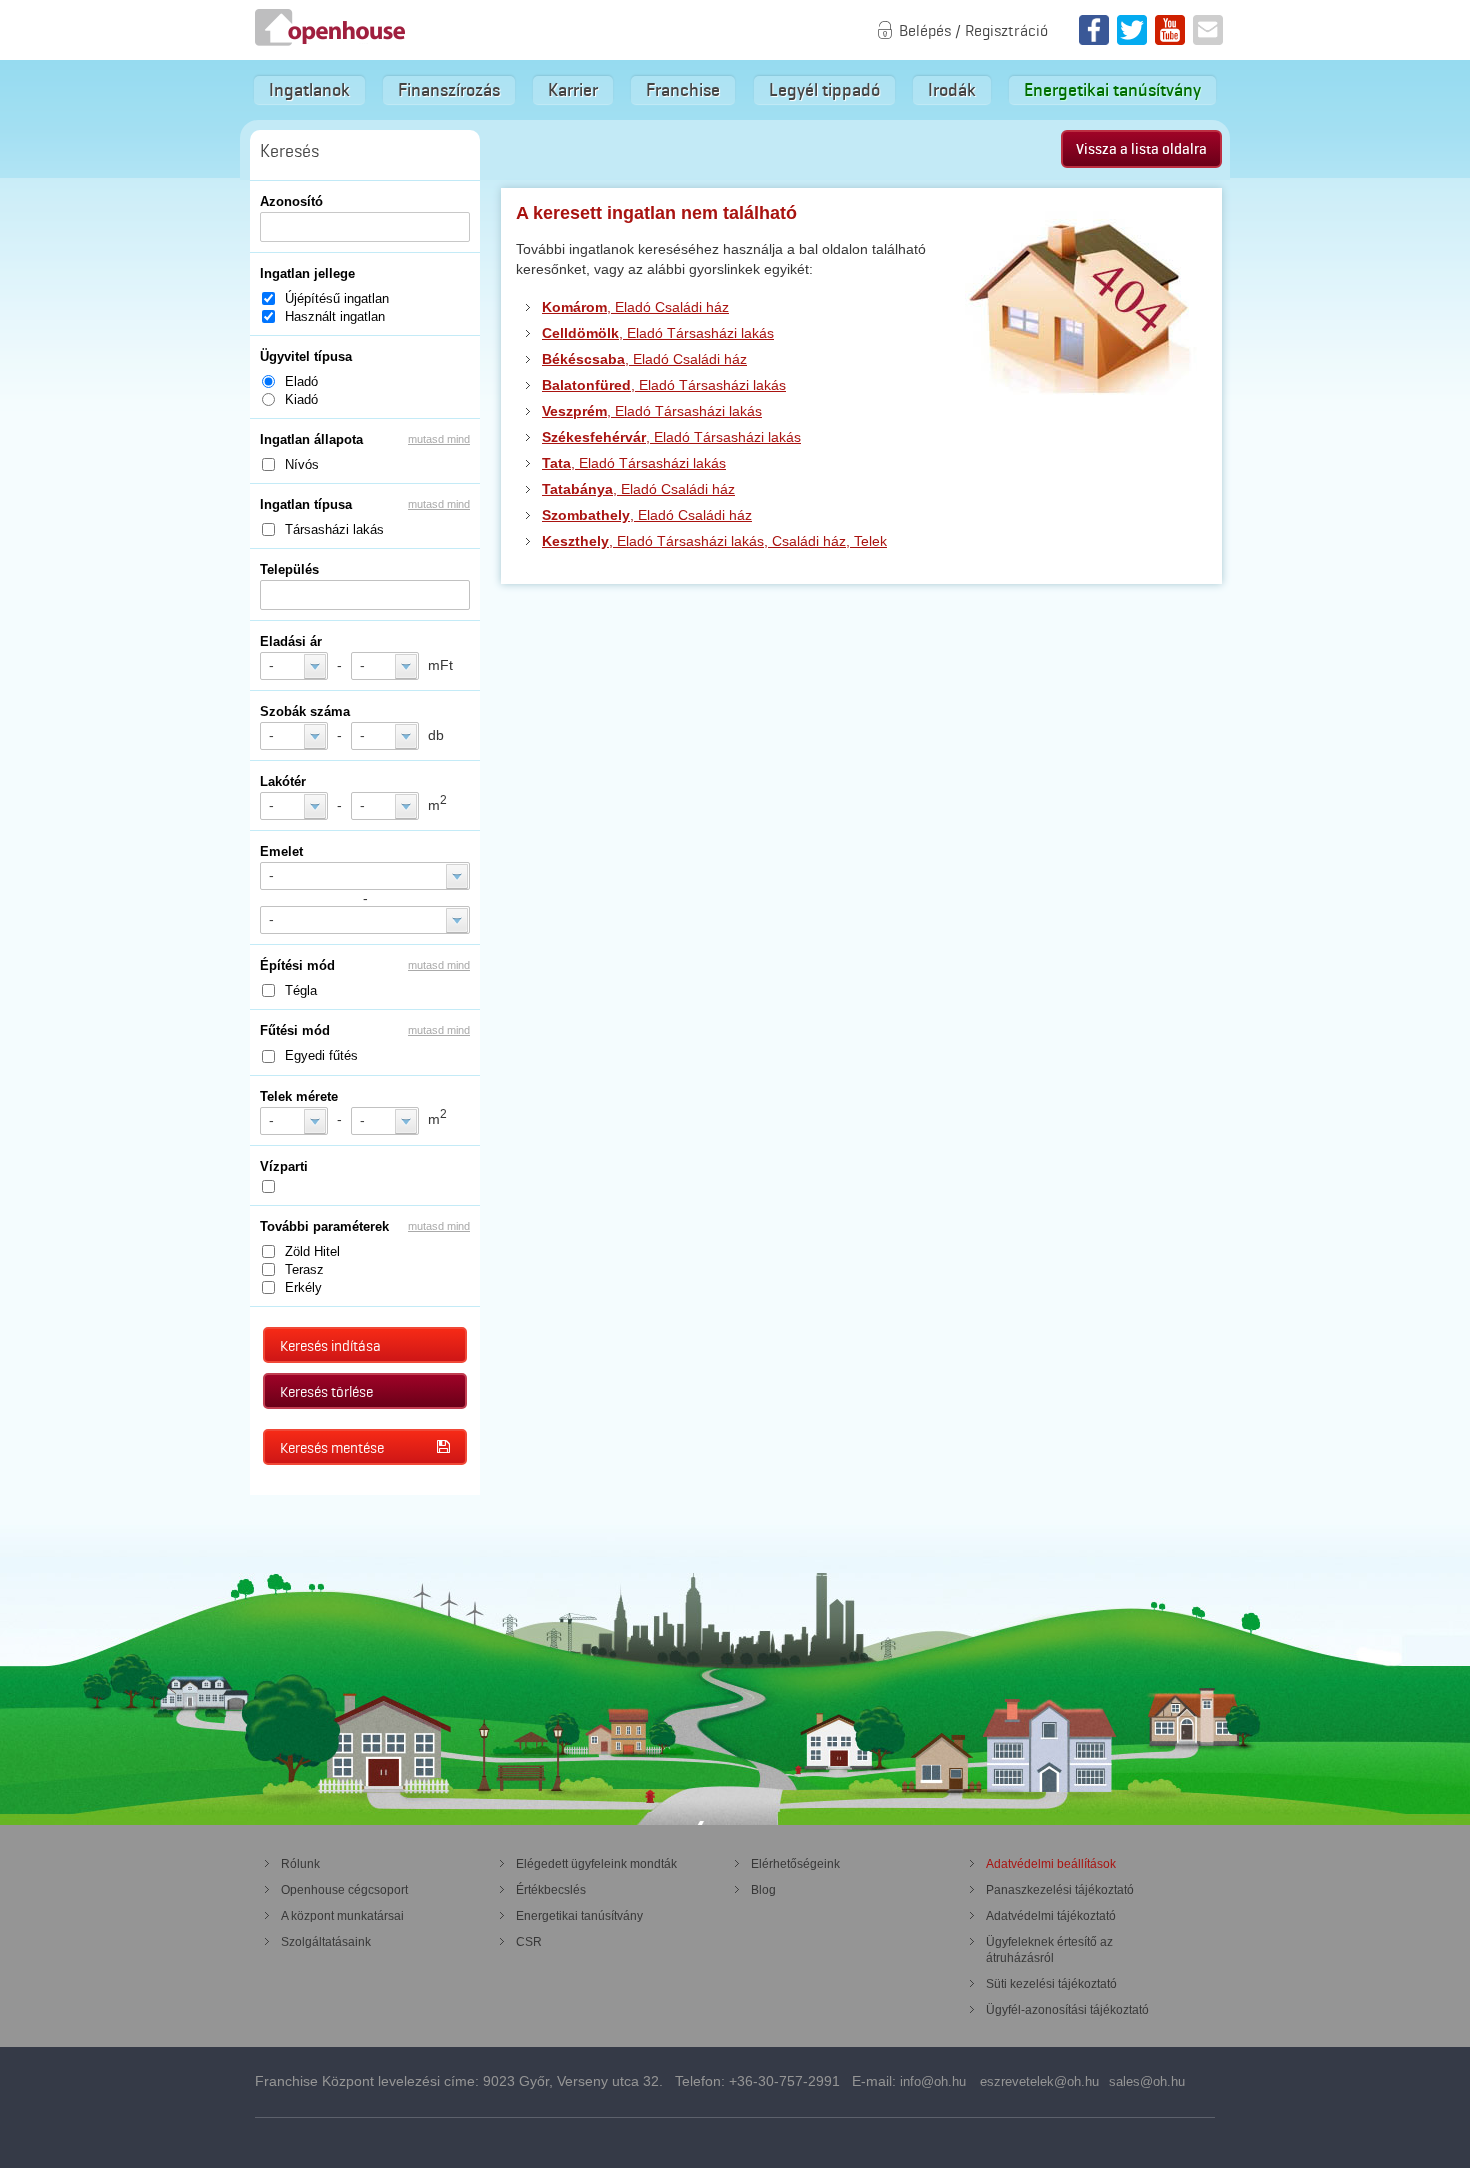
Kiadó (301, 399)
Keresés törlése (326, 1392)
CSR (529, 1942)
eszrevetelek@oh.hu (1039, 2081)
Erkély (303, 1287)
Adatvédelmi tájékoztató (1051, 1916)
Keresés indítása (330, 1346)
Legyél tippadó (824, 90)
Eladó (301, 381)
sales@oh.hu (1147, 2081)
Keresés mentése (332, 1448)
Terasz (304, 1269)
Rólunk (300, 1864)
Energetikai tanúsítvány (1112, 90)
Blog (763, 1890)
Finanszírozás (449, 90)
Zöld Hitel (312, 1251)
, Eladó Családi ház (635, 307)
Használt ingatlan (335, 316)
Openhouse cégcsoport (344, 1890)
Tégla (301, 990)
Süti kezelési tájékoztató (1051, 1984)
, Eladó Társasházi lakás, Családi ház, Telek (714, 541)
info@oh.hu (933, 2081)
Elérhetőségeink (795, 1864)
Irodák (952, 90)
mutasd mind (439, 439)
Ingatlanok (309, 90)
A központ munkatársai (342, 1916)
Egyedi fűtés (321, 1055)
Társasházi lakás (334, 529)
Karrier (573, 90)
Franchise (683, 90)
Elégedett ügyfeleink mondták (596, 1864)
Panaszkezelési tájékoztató (1060, 1890)
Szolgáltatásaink (326, 1942)
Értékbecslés (551, 1890)
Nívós (302, 464)
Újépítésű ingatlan (337, 298)
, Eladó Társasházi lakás (658, 333)
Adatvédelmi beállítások (1051, 1864)
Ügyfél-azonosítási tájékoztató (1067, 2010)
